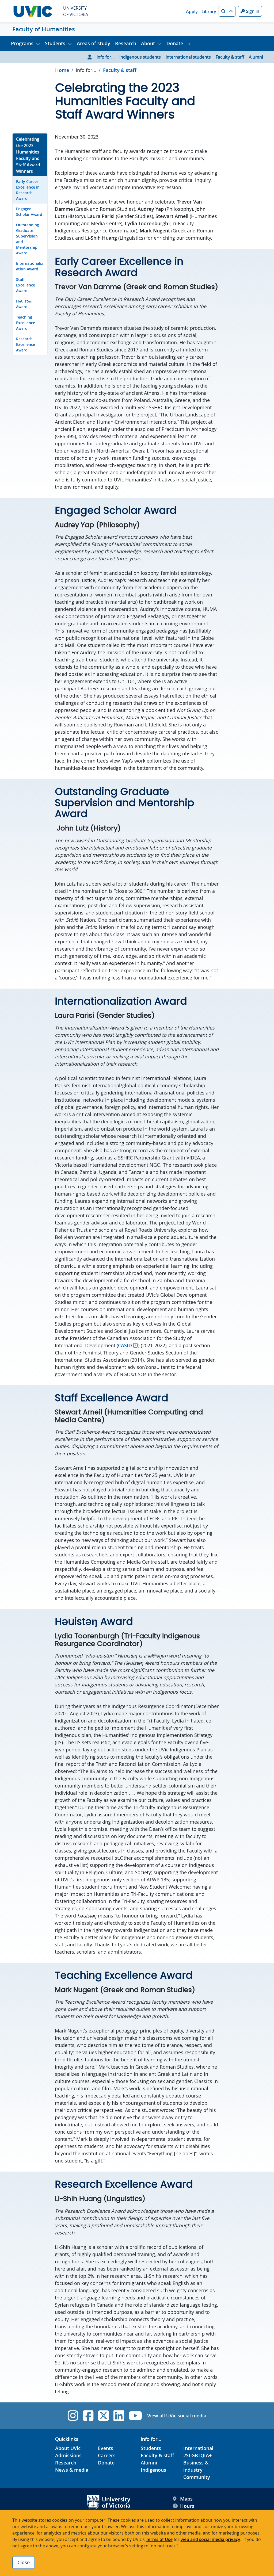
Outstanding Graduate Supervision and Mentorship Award (28, 239)
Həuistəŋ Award (24, 304)
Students (151, 2448)
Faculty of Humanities (44, 29)
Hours (187, 2506)
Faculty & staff (230, 57)
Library (209, 12)
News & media (72, 2470)
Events (106, 2448)
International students (188, 57)
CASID (125, 1345)
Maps (186, 2499)
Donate (175, 43)
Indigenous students (140, 57)
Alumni (256, 57)
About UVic (68, 2448)
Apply (192, 12)
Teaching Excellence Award (26, 323)
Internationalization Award (30, 266)
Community (197, 2477)
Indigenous (153, 2470)
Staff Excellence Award (26, 285)
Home (62, 70)
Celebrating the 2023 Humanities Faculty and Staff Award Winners (28, 155)
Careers (107, 2455)
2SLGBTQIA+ (197, 2455)
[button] (227, 11)
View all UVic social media (177, 2416)
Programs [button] (22, 43)
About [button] (148, 43)
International (198, 2448)
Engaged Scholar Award (29, 212)
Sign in (252, 11)
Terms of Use (159, 2539)
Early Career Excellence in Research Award (28, 190)
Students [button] (55, 43)
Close (24, 2562)
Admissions (68, 2455)
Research (126, 43)
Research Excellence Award (26, 344)
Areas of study (94, 43)
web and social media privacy (210, 2539)
